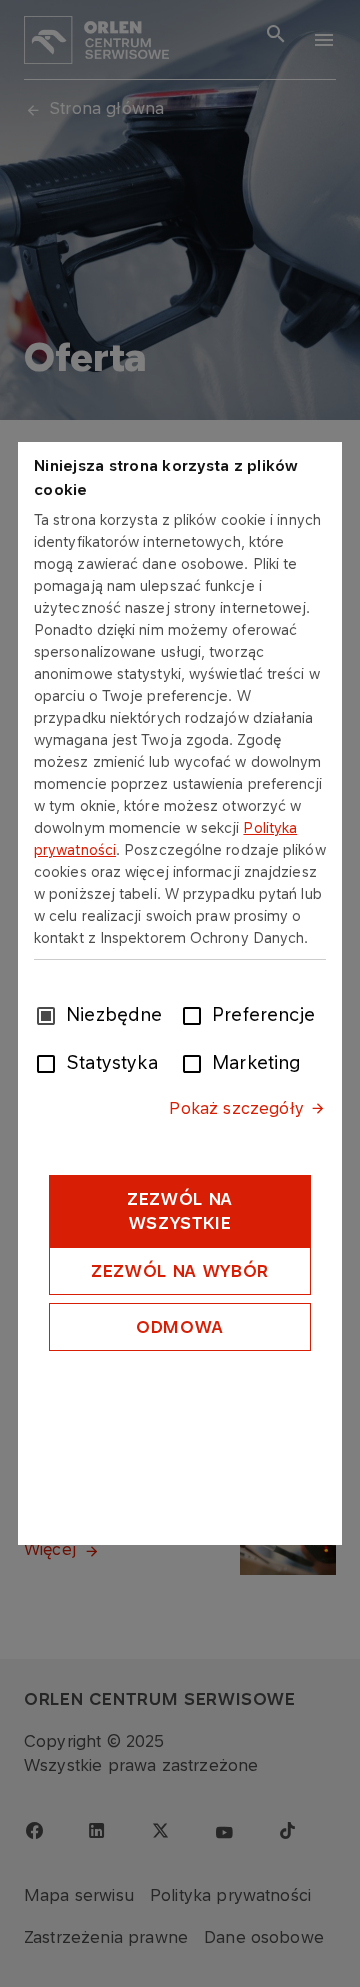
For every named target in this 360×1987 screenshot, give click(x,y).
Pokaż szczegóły (236, 1108)
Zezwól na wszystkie (180, 1211)
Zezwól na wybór (180, 1271)
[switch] (196, 1014)
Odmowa (180, 1327)
